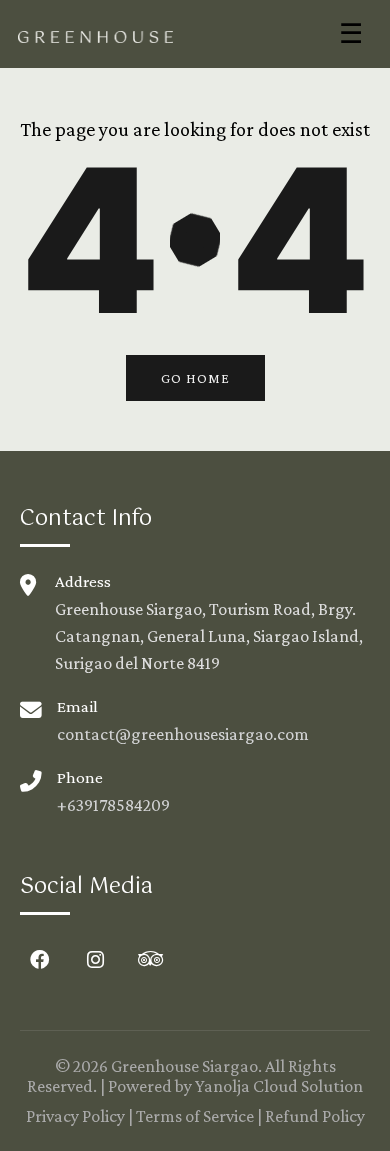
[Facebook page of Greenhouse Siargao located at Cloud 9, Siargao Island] (40, 960)
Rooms (52, 86)
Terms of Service (195, 1116)
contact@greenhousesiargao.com (183, 734)
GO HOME (195, 378)
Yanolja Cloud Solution (279, 1086)
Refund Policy (315, 1116)
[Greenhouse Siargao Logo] (95, 34)
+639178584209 (113, 805)
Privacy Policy (75, 1116)
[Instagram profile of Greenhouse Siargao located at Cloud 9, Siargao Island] (95, 960)
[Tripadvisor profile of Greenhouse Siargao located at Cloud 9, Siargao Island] (150, 960)
